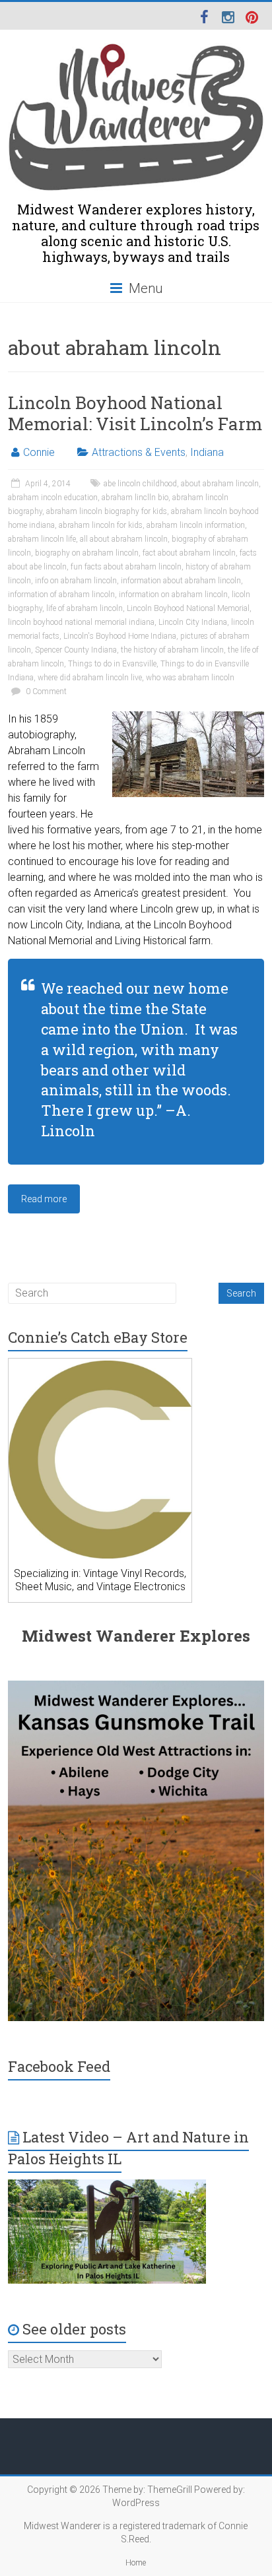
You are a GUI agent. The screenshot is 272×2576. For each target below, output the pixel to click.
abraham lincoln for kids (101, 525)
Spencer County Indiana (76, 650)
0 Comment (45, 692)
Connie (39, 452)
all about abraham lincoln (124, 539)
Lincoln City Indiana (193, 622)
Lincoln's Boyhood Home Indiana (120, 636)
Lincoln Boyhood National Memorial (188, 608)
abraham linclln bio (135, 498)
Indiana (207, 452)
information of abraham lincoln (61, 595)
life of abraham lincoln (85, 608)
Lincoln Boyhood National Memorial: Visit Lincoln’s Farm (135, 413)
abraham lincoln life (42, 539)
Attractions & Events (139, 452)
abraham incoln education (53, 498)
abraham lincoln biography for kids (107, 511)
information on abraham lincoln (173, 595)
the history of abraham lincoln (172, 650)
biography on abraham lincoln (87, 553)
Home (136, 2563)
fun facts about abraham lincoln (126, 567)
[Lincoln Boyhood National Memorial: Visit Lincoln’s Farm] (188, 718)
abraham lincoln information (196, 525)
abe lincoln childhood (140, 484)
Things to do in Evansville (112, 664)
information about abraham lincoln (181, 581)
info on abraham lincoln (76, 581)
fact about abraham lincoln (189, 553)
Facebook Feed (59, 2066)
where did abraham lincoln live (90, 678)
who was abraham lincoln (190, 678)
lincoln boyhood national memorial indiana (81, 622)
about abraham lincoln (220, 484)
